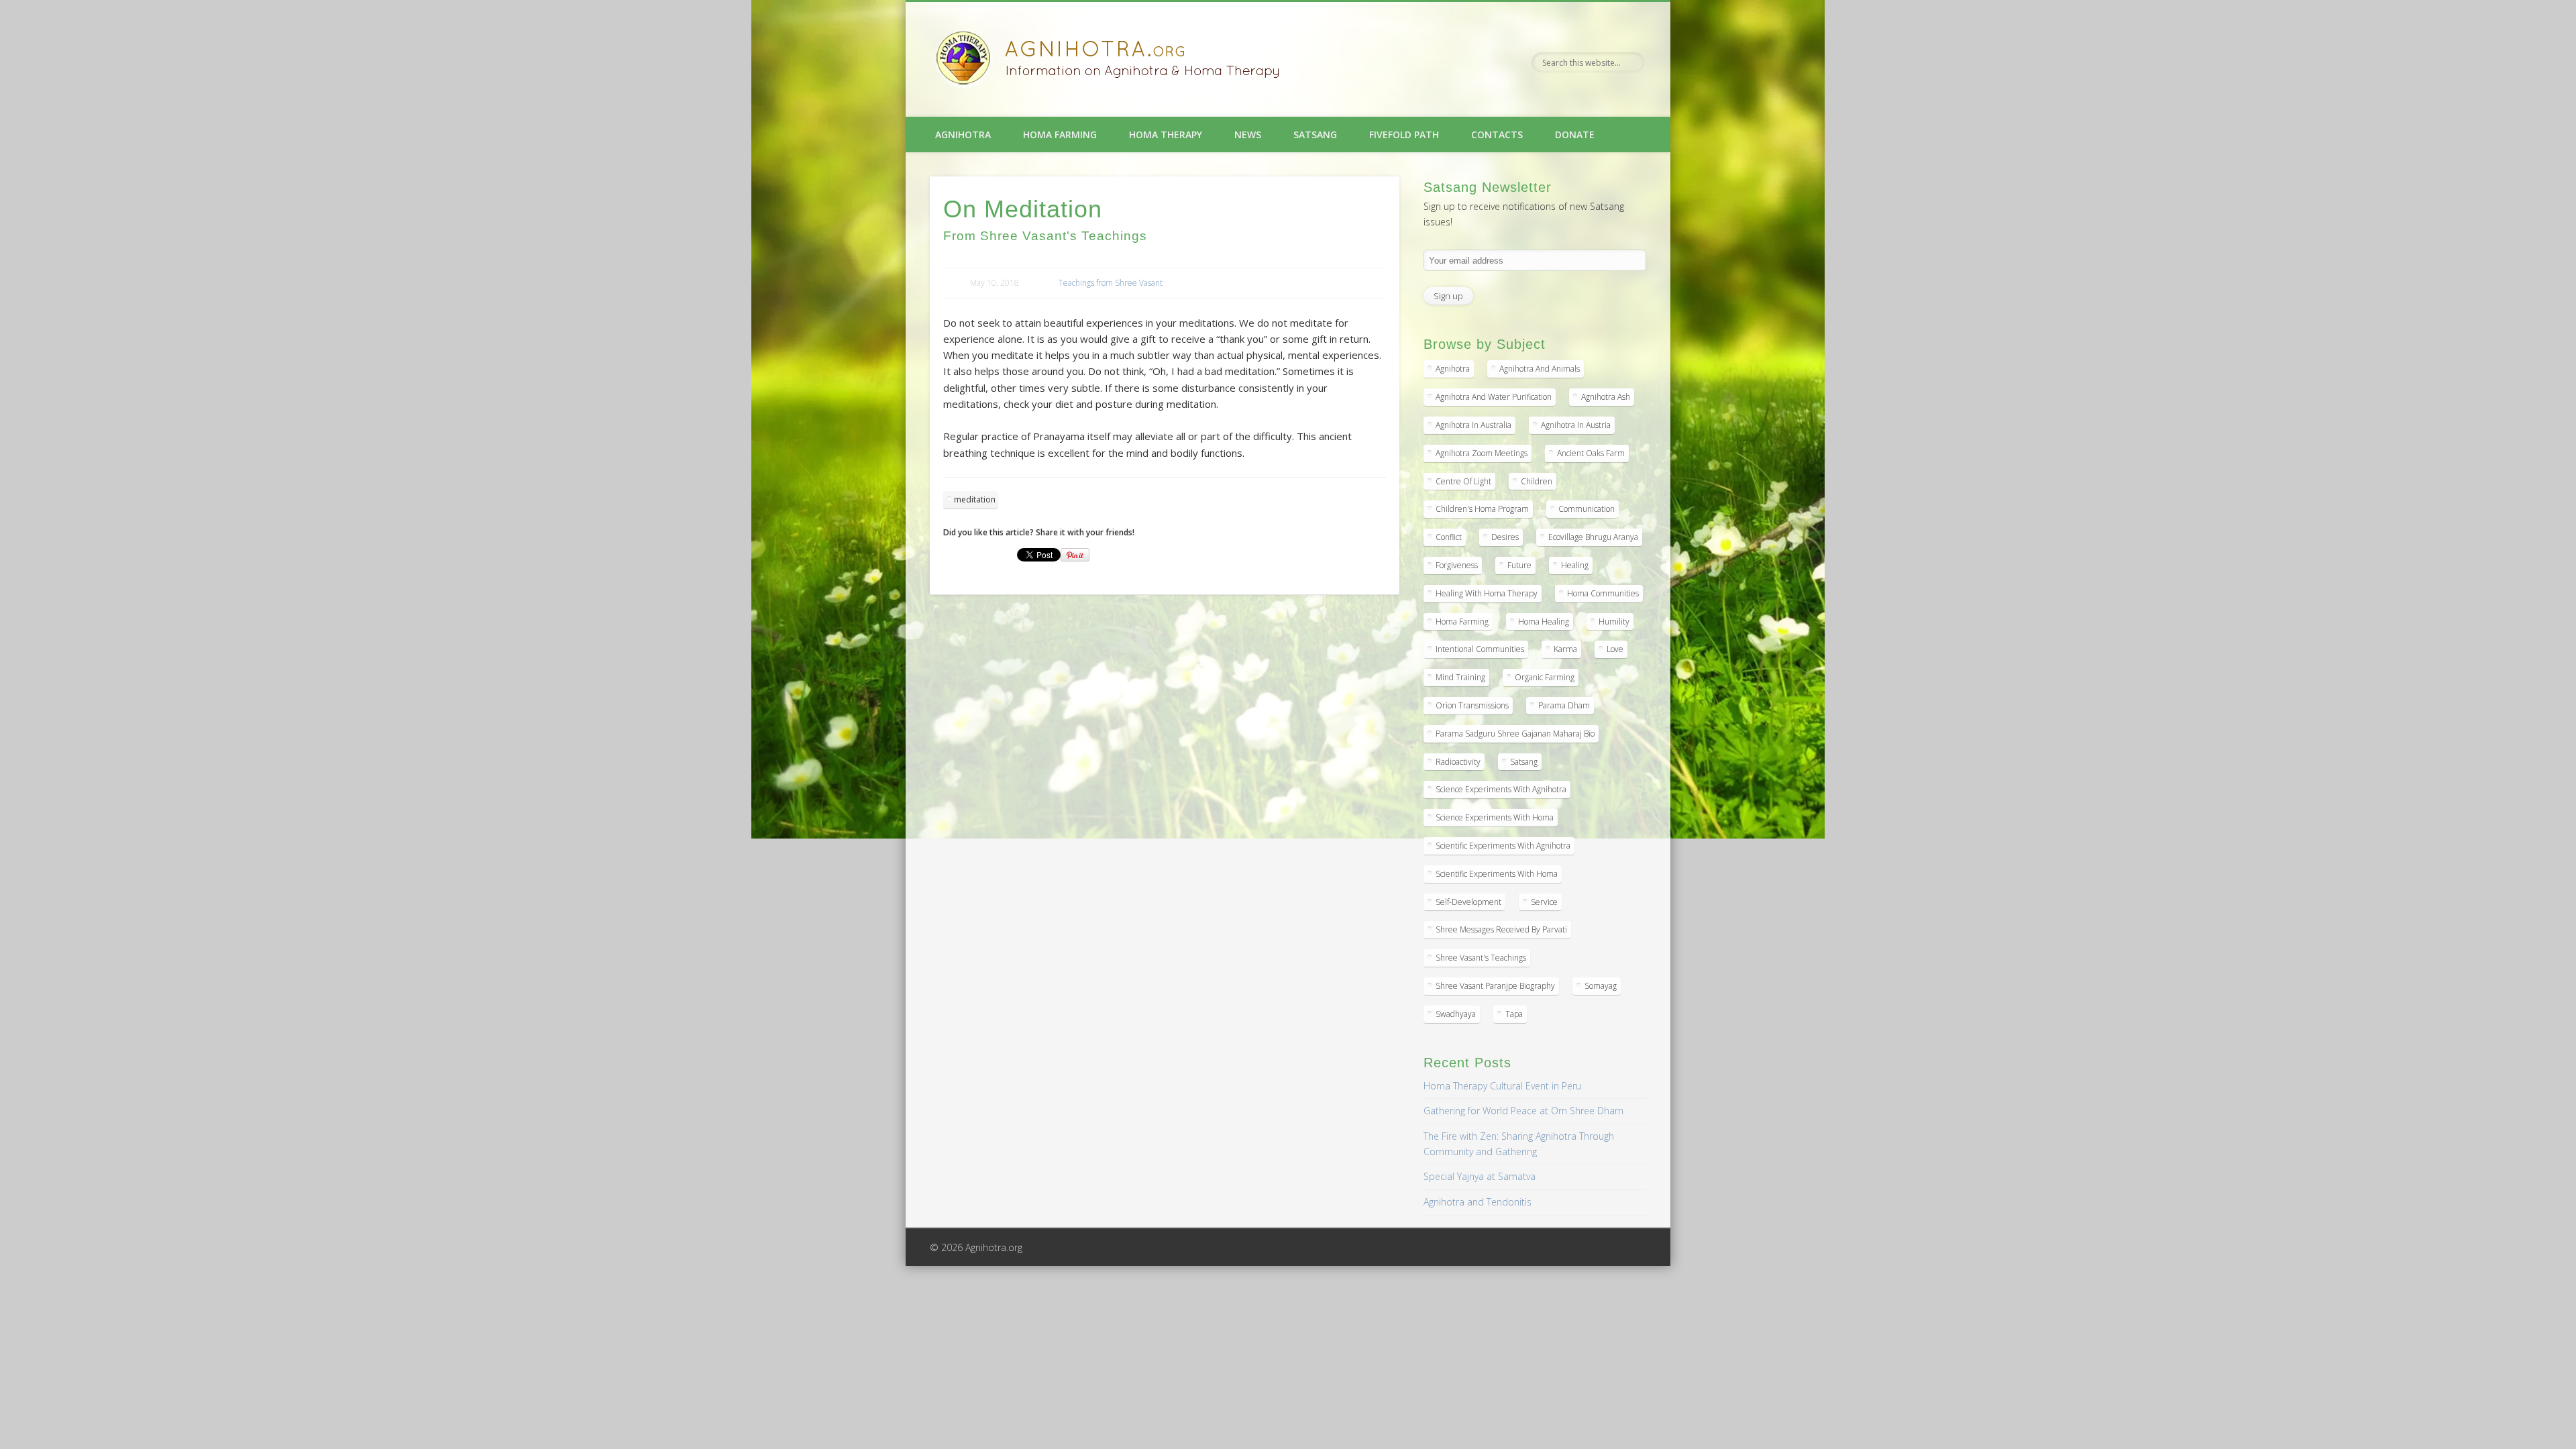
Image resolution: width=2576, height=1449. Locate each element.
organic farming (1545, 677)
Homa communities (1603, 593)
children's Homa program (1482, 509)
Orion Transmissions (1472, 705)
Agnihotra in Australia (1473, 425)
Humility (1614, 622)
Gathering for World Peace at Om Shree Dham (1523, 1111)
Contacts (1497, 135)
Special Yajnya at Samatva (1480, 1176)
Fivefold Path (1404, 135)
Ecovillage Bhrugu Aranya (1593, 537)
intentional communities (1480, 649)
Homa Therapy (1166, 135)
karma (1565, 649)
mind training (1460, 677)
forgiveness (1457, 565)
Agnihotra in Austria (1576, 425)
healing (1575, 565)
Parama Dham (1564, 705)
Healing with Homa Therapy (1487, 593)
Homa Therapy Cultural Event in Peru (1502, 1086)
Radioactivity (1458, 762)
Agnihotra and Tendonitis (1478, 1202)
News (1248, 135)
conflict (1449, 537)
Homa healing (1544, 622)
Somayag (1601, 986)
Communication (1587, 509)
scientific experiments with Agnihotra (1503, 846)
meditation (975, 499)
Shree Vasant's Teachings (1481, 958)
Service (1544, 902)
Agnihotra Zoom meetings (1482, 453)
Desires (1505, 537)
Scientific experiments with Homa (1497, 874)
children (1537, 481)
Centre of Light (1463, 481)
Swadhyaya (1456, 1014)
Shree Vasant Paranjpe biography (1495, 986)
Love (1615, 649)
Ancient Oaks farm (1591, 453)
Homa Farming (1060, 135)
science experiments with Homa (1495, 817)
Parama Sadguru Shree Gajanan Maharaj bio (1515, 734)
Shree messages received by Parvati (1501, 929)
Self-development (1468, 902)
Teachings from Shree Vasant (1111, 283)
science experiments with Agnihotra (1501, 789)
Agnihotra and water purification (1494, 397)
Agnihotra (963, 135)
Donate (1575, 135)
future (1519, 565)
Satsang (1315, 135)
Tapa (1514, 1014)
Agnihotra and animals (1540, 369)
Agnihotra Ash (1606, 397)
